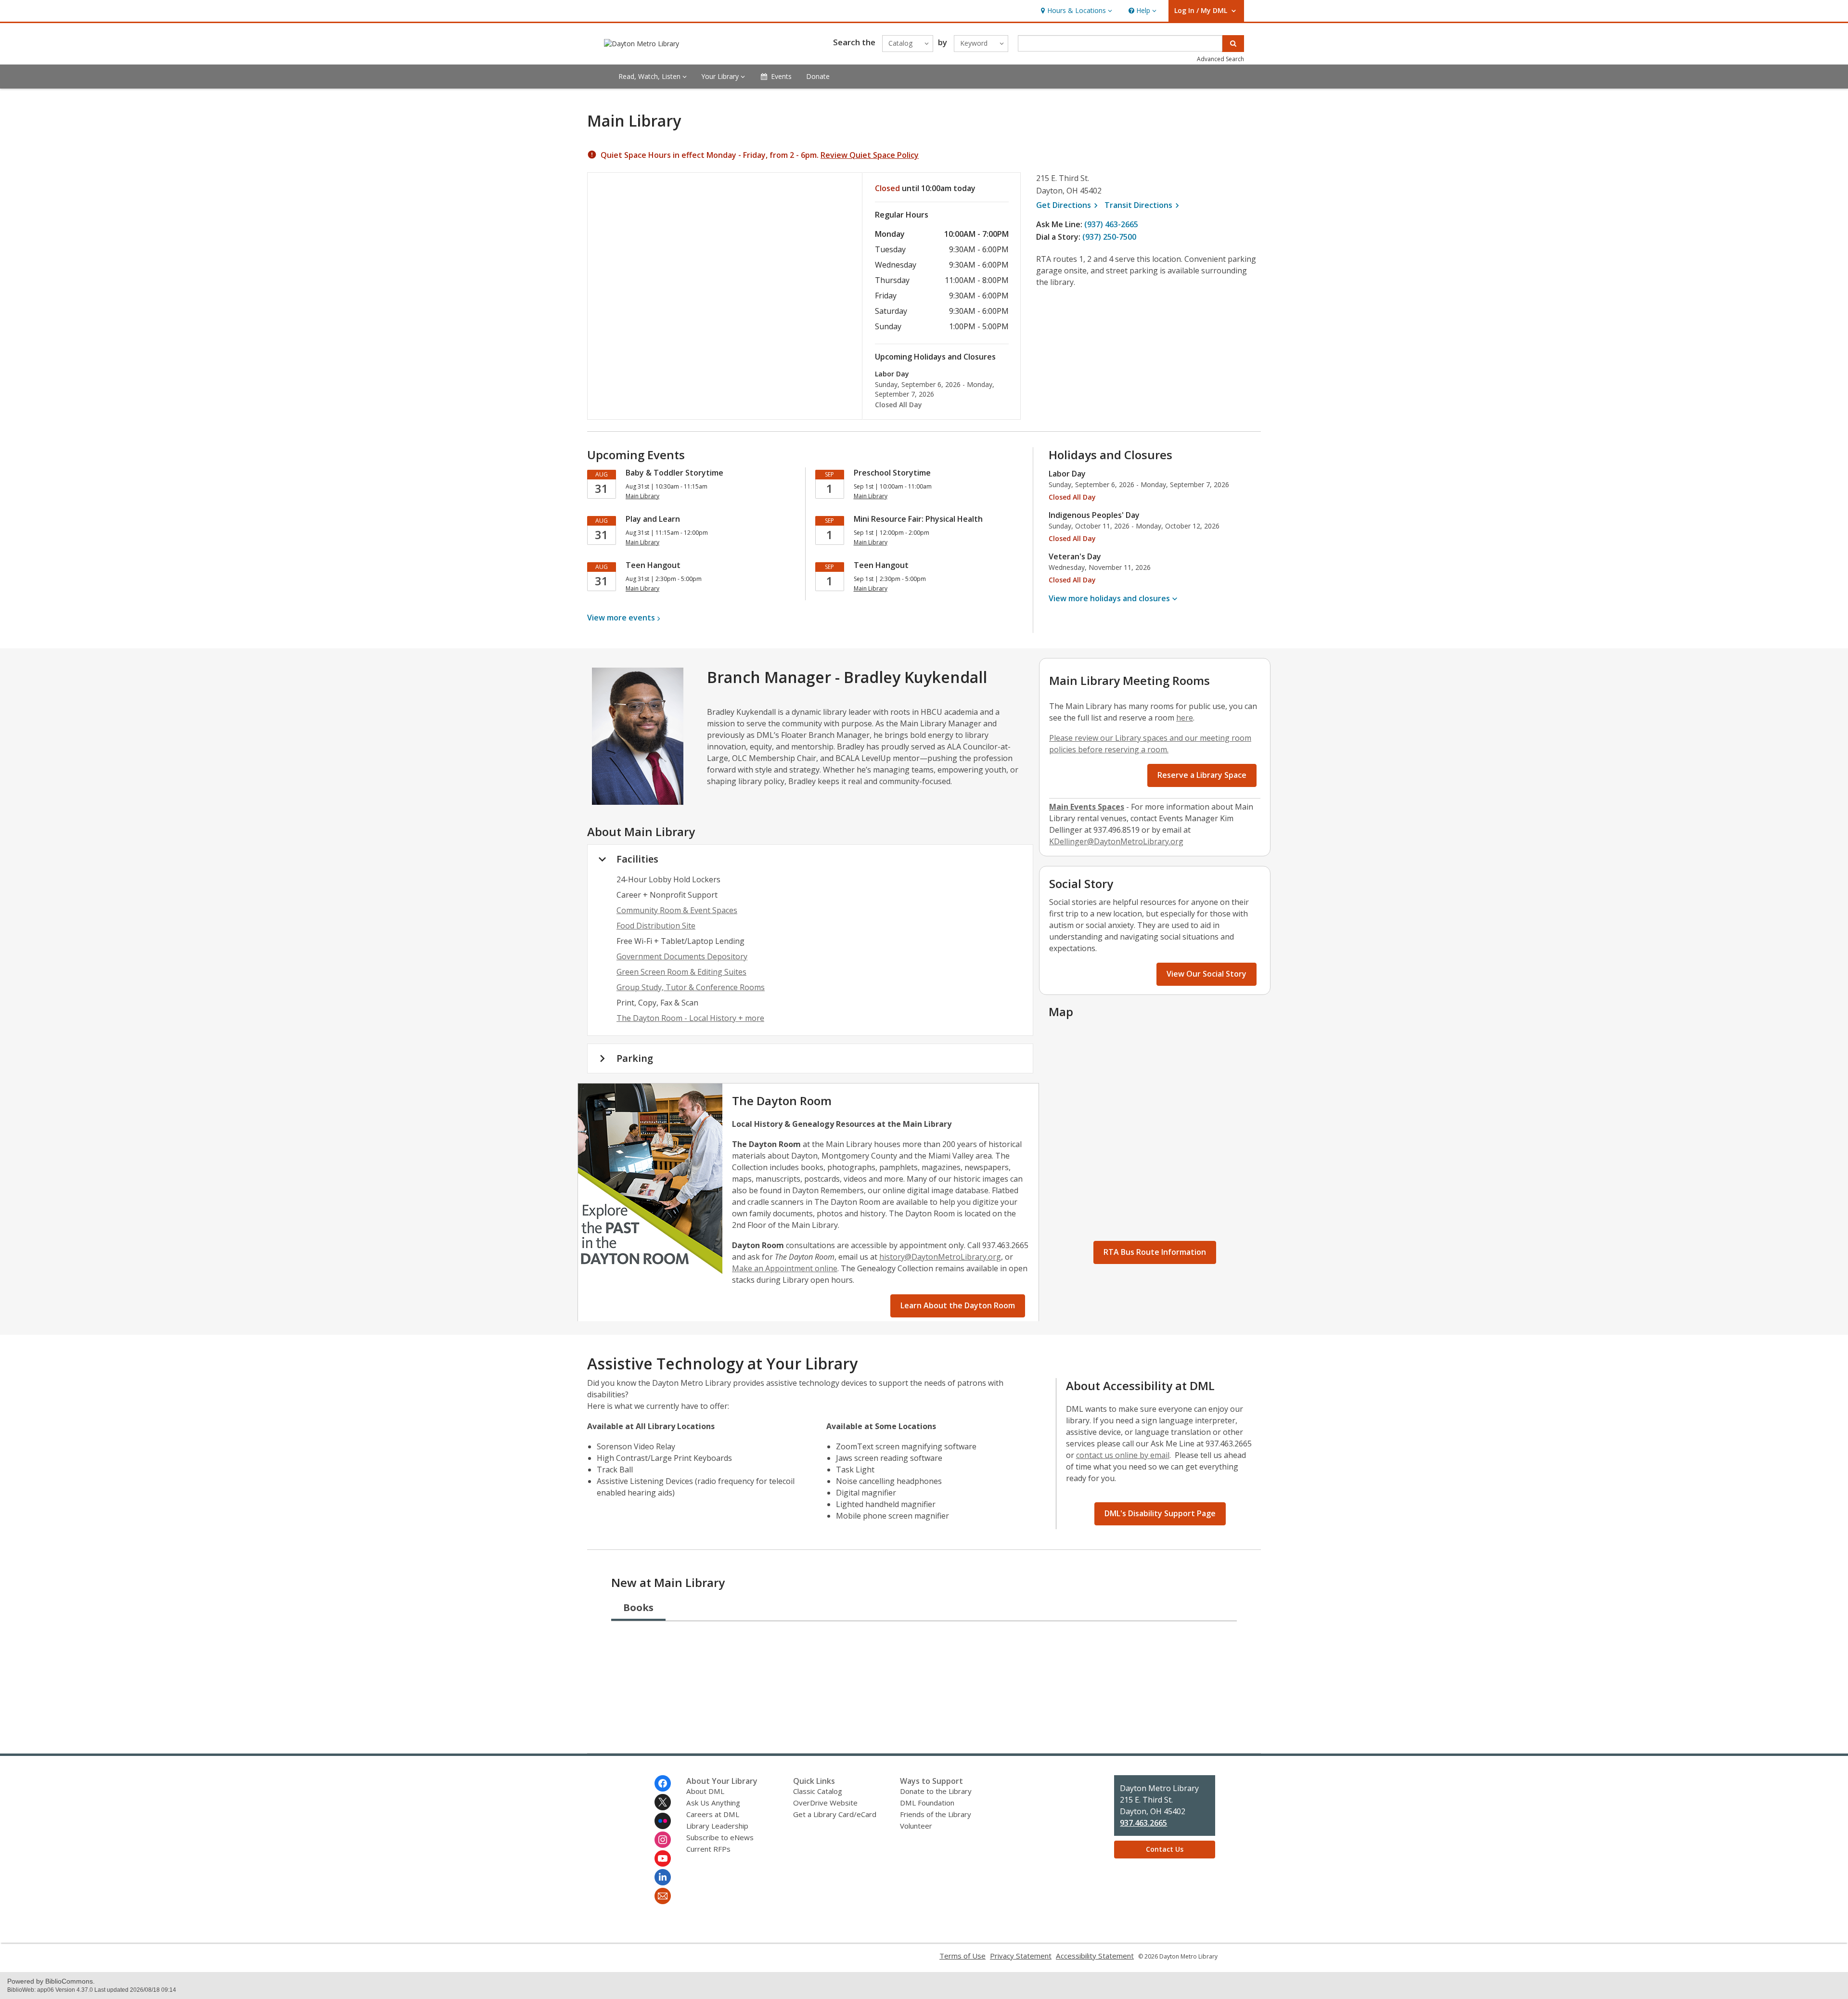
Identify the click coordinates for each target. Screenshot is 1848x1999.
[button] (1075, 11)
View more (621, 618)
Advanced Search (1220, 59)
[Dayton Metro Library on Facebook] (663, 1783)
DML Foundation (927, 1803)
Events (781, 76)
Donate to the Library (936, 1791)
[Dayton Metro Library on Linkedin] (663, 1877)
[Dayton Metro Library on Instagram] (663, 1840)
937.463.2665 (1143, 1823)
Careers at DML (713, 1814)
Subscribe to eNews (720, 1837)
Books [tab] (638, 1607)
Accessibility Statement (1095, 1956)
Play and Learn (653, 519)
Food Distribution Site (656, 926)
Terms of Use (962, 1956)
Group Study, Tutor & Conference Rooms (691, 987)
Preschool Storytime (892, 473)
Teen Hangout (653, 565)
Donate (818, 76)
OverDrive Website (825, 1803)
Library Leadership (717, 1826)
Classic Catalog (818, 1791)
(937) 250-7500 (1109, 237)
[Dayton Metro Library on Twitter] (663, 1802)
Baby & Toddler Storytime (674, 473)
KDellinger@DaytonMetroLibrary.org (1116, 841)
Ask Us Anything (713, 1803)
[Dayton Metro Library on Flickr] (663, 1821)
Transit (1143, 205)
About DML (705, 1791)
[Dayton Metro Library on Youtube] (663, 1858)
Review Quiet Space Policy (870, 155)
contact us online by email (1123, 1455)
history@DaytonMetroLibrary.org (940, 1257)
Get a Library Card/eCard (835, 1814)
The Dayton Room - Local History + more (690, 1018)
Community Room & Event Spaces (677, 910)
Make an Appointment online (785, 1268)
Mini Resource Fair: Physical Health (918, 519)
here (1185, 718)
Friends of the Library (936, 1814)
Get (1068, 205)
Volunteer (916, 1826)
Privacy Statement (1021, 1956)
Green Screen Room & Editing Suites (681, 972)
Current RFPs (708, 1849)
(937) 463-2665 (1111, 224)
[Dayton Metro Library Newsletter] (663, 1896)
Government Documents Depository (682, 956)
